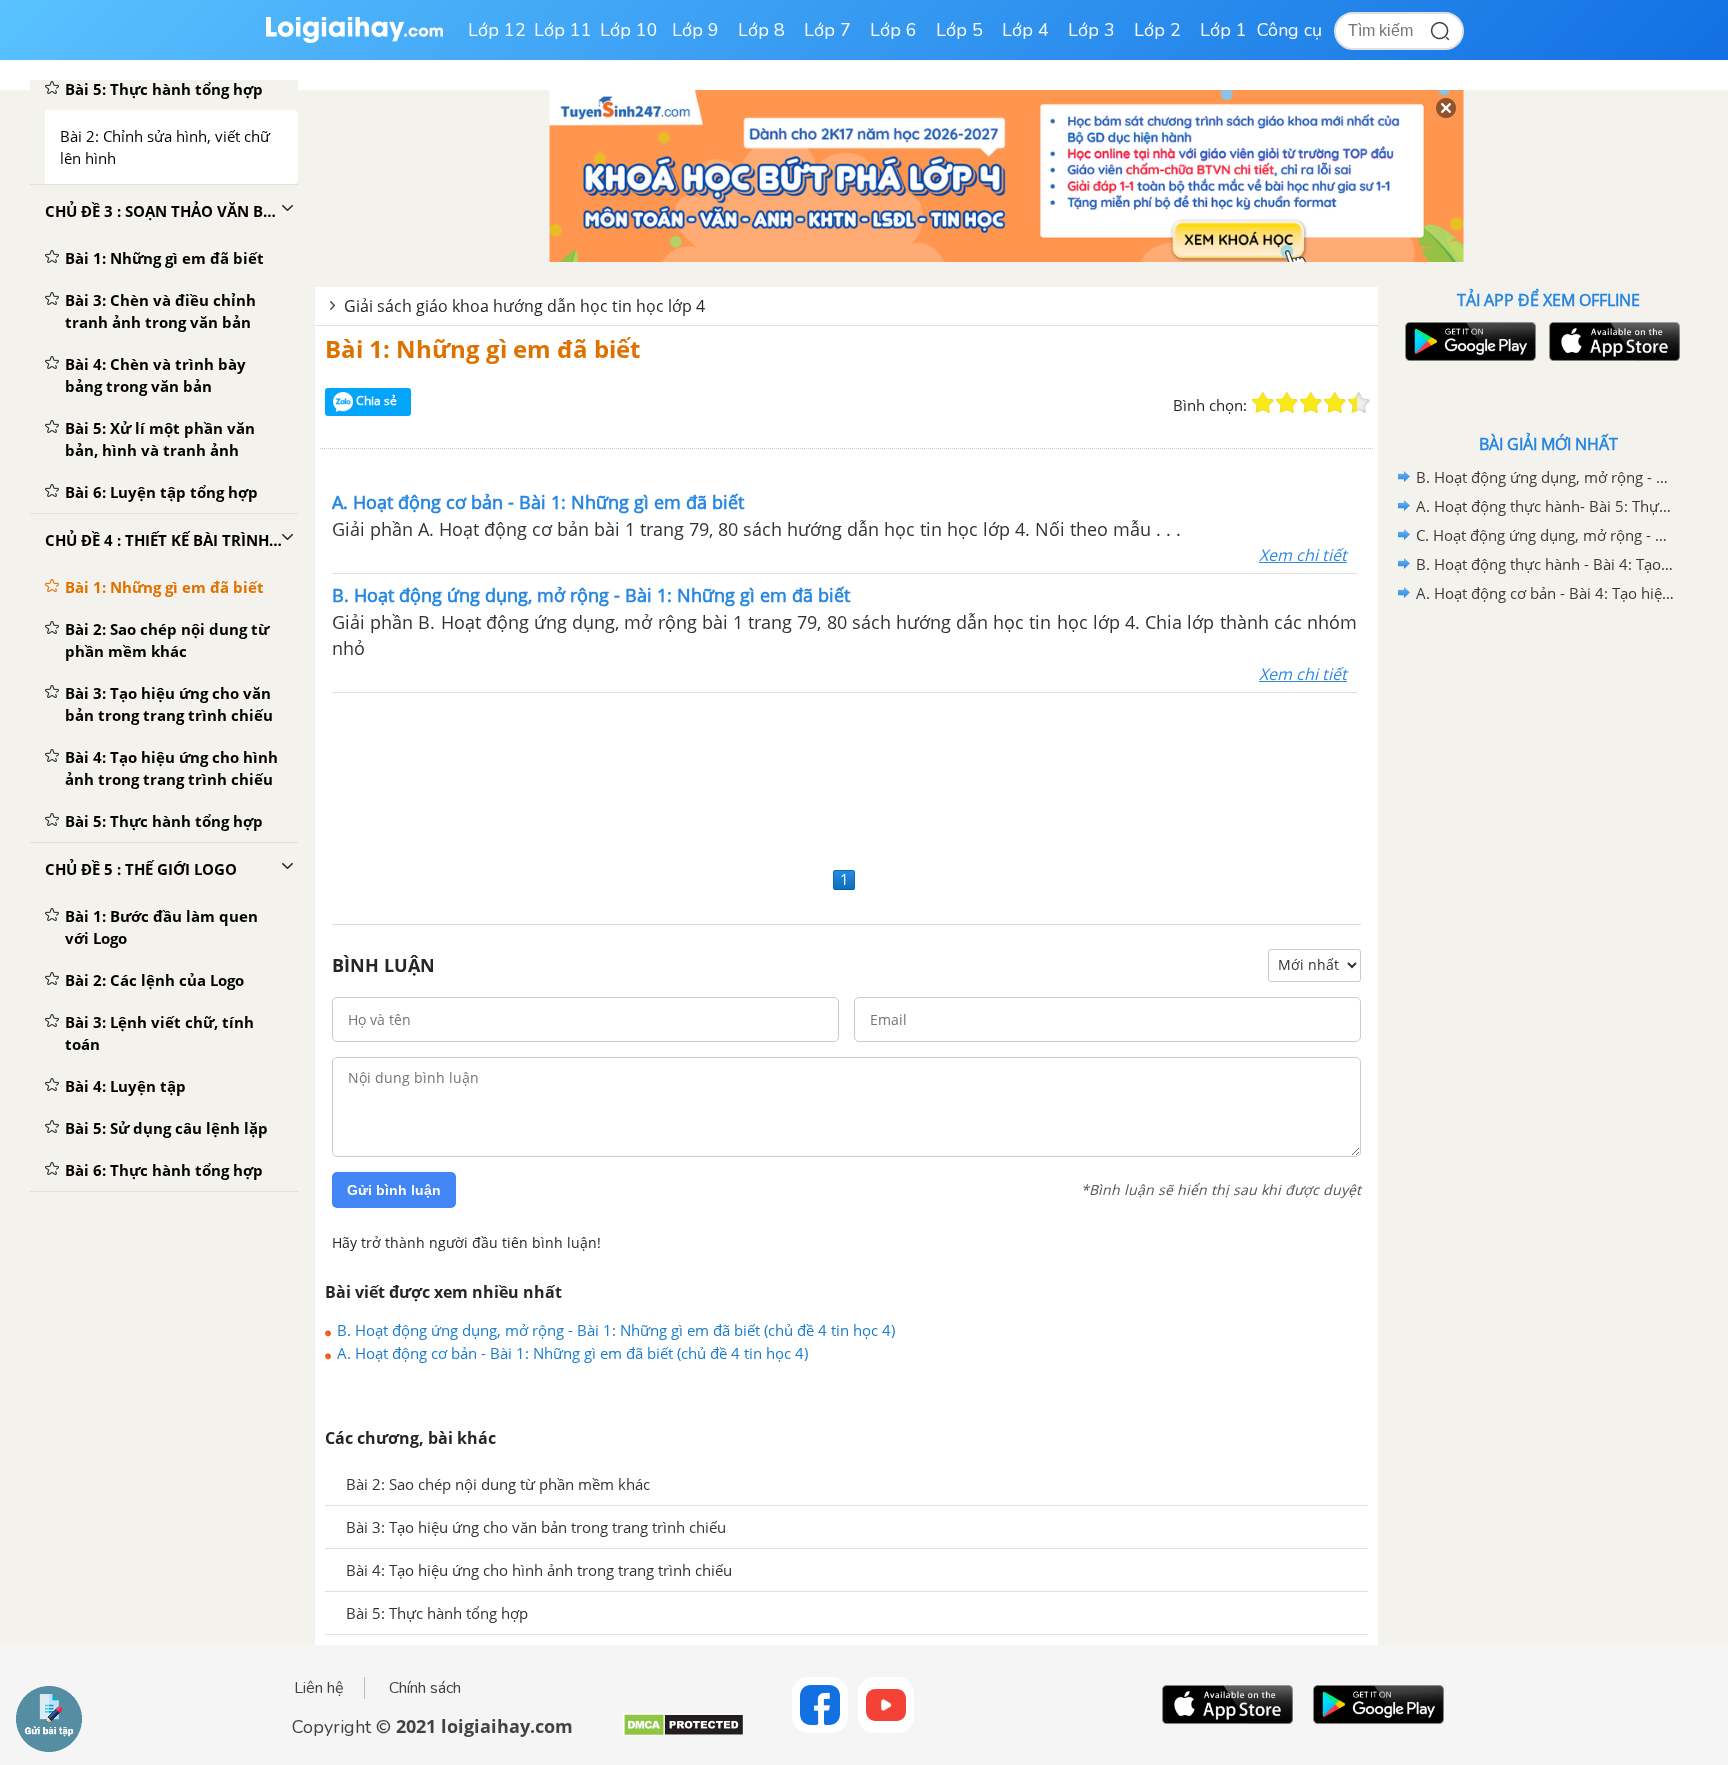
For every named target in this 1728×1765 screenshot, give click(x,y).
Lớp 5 (959, 30)
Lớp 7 (827, 30)
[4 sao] (1335, 403)
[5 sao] (1359, 403)
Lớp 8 (761, 30)
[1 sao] (1263, 403)
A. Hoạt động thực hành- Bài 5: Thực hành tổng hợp (1545, 506)
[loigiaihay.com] (354, 38)
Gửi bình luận (394, 1190)
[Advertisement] (846, 777)
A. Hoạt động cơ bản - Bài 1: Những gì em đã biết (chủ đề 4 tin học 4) (572, 1353)
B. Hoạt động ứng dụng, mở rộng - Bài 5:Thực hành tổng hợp (1545, 477)
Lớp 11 (563, 30)
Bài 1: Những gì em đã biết (482, 348)
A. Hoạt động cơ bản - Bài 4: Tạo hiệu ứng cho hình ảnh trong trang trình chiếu (1545, 593)
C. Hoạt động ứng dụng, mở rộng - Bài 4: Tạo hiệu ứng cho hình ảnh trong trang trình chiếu (1545, 535)
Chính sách (425, 1688)
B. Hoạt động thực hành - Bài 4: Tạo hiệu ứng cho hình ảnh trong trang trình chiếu (1545, 564)
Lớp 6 (893, 30)
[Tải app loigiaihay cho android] (1468, 341)
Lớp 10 (629, 30)
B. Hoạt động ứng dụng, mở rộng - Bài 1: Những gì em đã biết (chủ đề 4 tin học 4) (616, 1330)
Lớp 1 (1223, 30)
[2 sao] (1287, 403)
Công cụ (1289, 30)
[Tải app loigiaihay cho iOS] (1612, 341)
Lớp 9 (695, 30)
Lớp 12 (497, 30)
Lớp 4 (1025, 30)
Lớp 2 (1157, 30)
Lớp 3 (1091, 30)
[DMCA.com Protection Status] (683, 1732)
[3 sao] (1311, 403)
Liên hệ (319, 1688)
